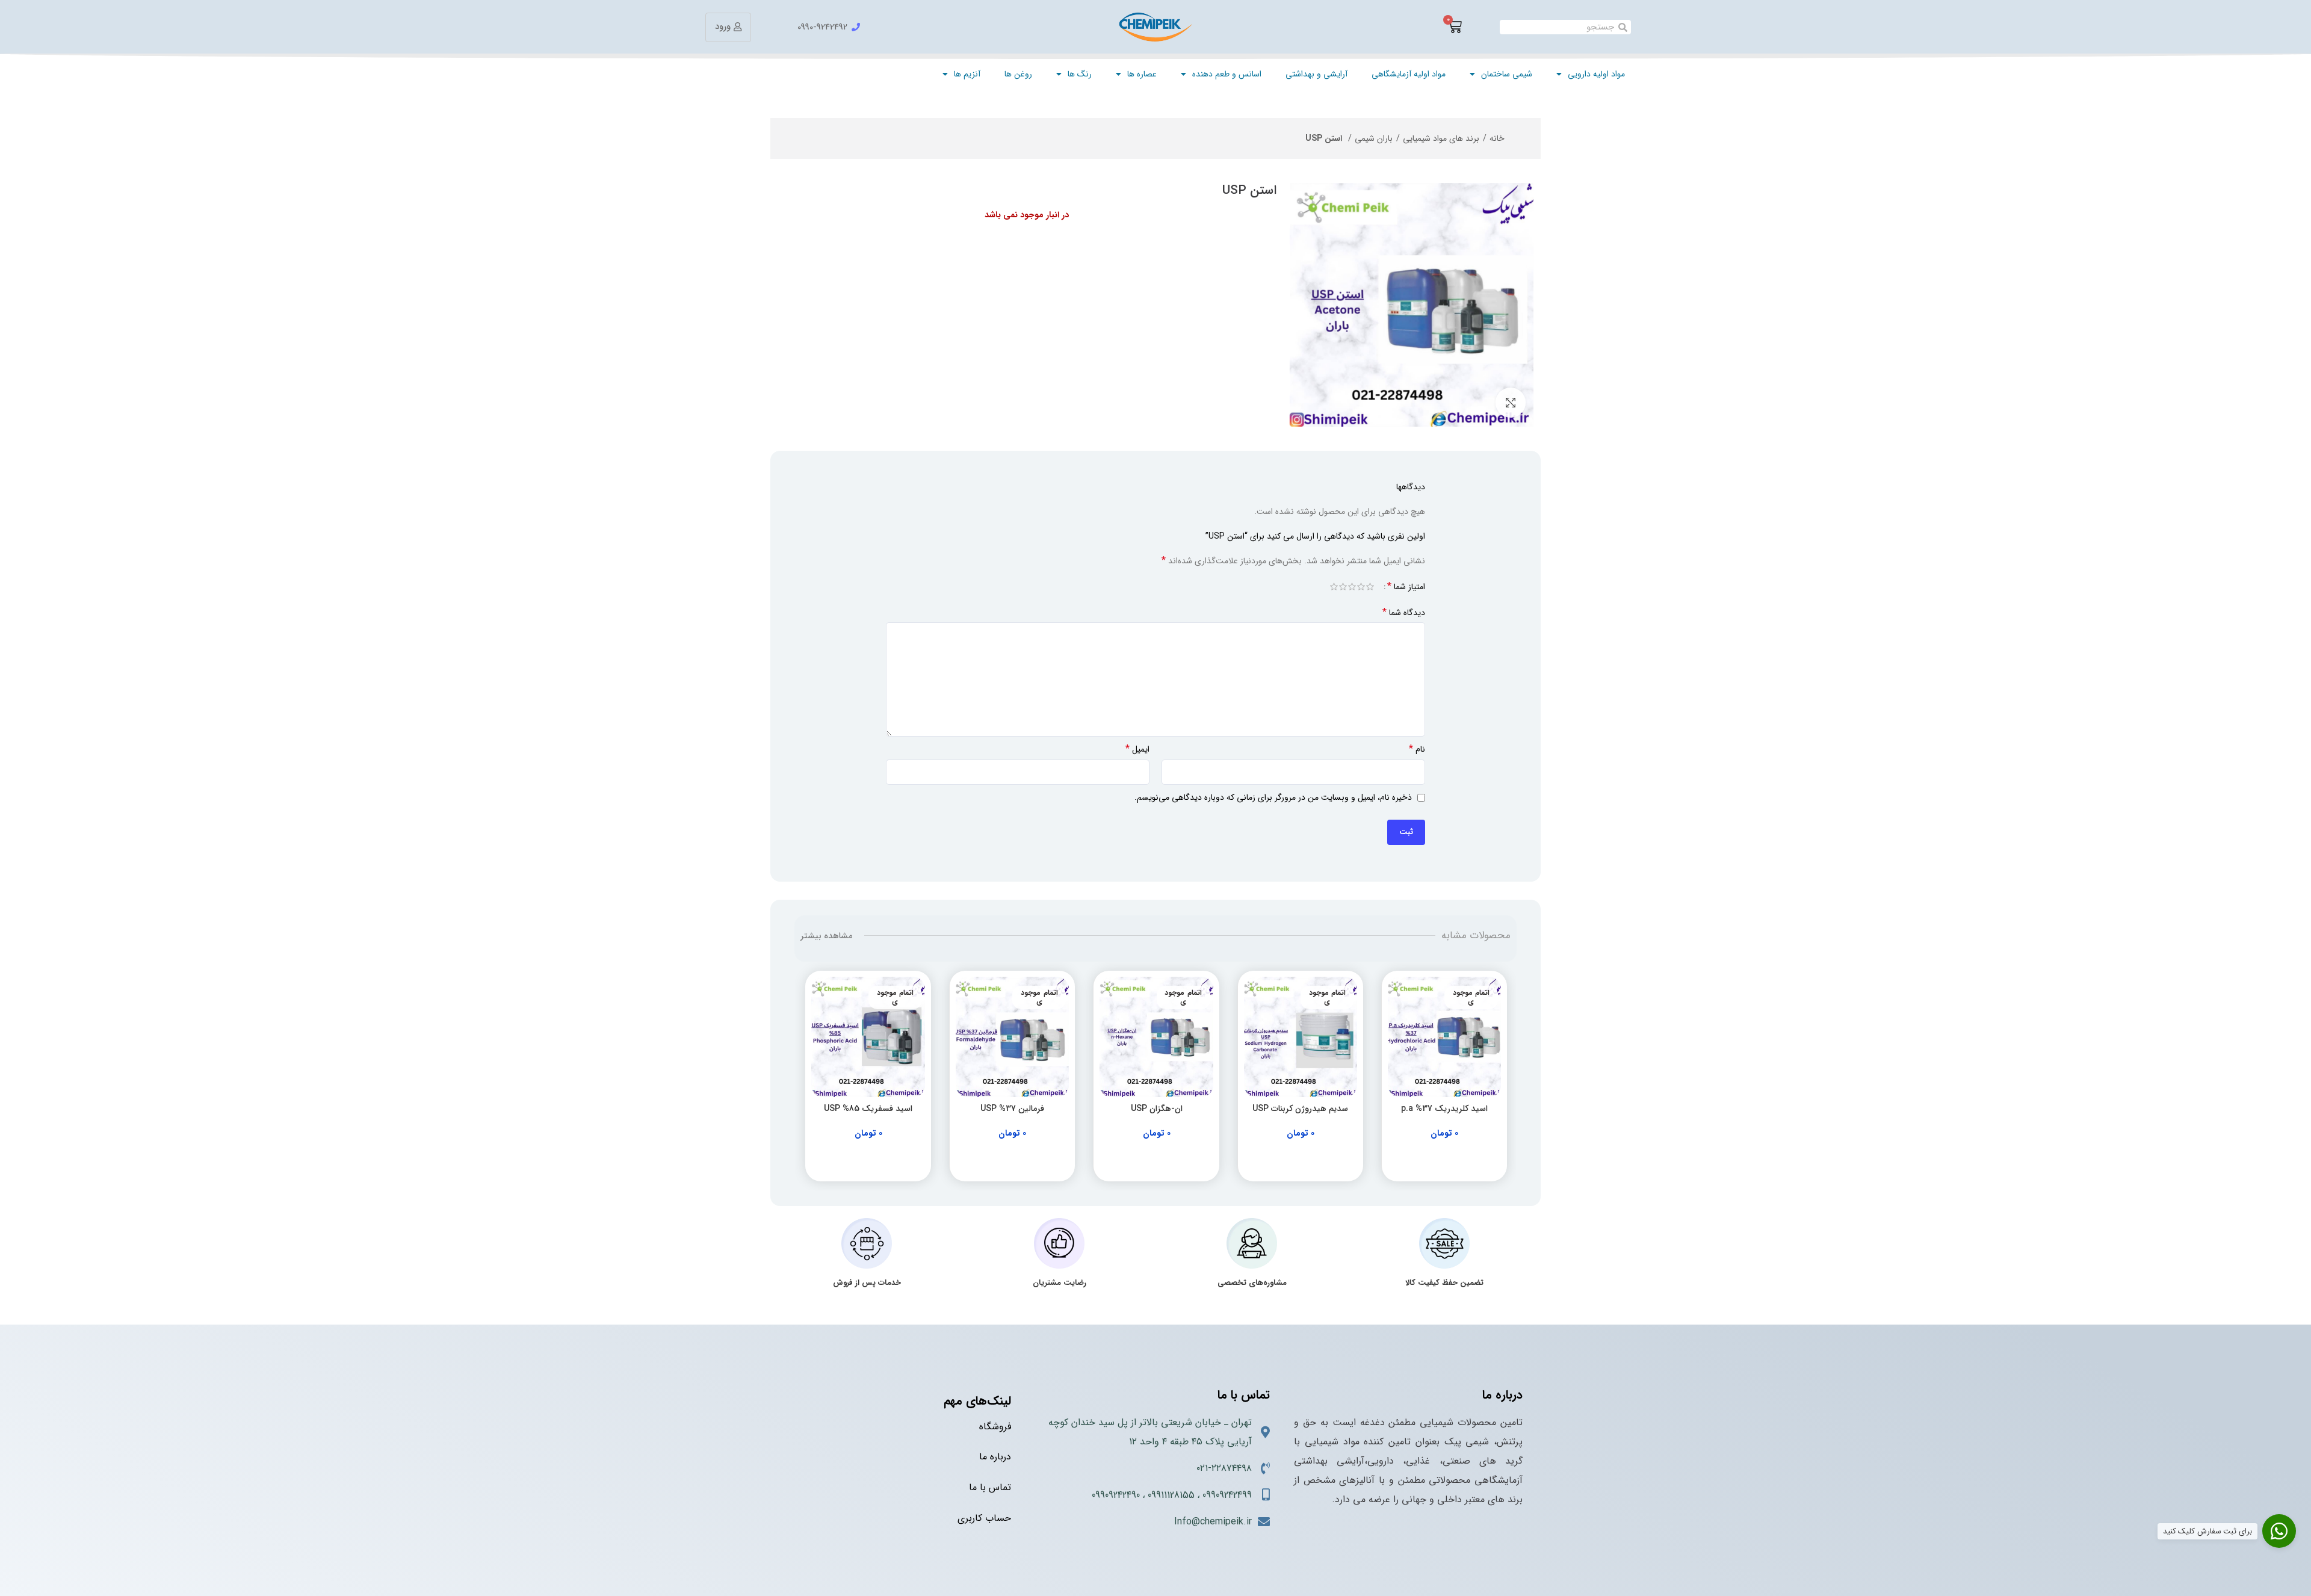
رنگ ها (1080, 74)
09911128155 (1171, 1495)
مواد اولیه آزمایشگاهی (1409, 74)
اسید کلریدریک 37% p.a (1444, 1109)
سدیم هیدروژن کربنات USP (1300, 1109)
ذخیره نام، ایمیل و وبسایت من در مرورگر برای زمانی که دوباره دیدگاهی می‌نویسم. (1273, 797)
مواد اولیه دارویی (1596, 74)
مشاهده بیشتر (826, 936)
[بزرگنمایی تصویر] (1511, 403)
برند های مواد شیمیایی (1441, 138)
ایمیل (1137, 749)
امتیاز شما (1406, 587)
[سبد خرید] (1455, 27)
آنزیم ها (967, 74)
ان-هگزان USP (1157, 1109)
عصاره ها (1142, 74)
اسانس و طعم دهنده (1227, 74)
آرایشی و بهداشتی (1316, 74)
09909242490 (1116, 1495)
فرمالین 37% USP (1012, 1109)
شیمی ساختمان (1507, 74)
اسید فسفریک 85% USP (868, 1109)
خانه (1497, 138)
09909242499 (1227, 1495)
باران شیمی (1374, 138)
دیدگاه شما (1404, 613)
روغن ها (1018, 74)
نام (1417, 749)
